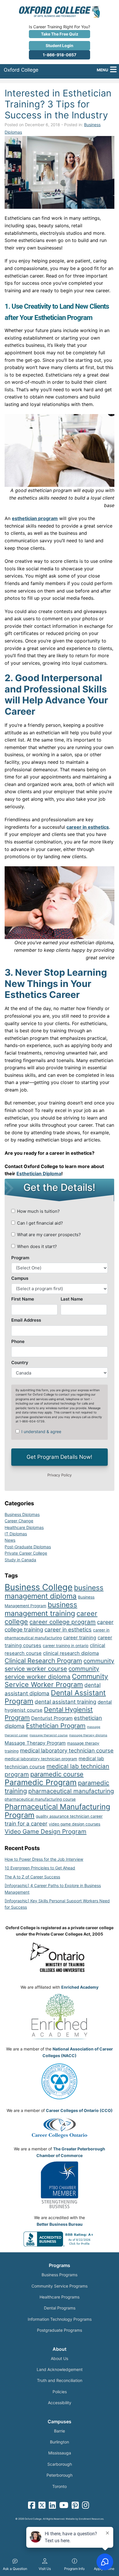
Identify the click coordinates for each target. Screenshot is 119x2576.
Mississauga (60, 2453)
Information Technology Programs (60, 2319)
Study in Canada (20, 1560)
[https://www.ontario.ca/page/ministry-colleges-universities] (59, 1957)
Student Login (59, 45)
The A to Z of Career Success (32, 1877)
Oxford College (21, 70)
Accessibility (60, 2403)
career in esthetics (68, 1630)
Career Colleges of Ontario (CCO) (79, 2110)
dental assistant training (65, 1702)
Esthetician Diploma (39, 1174)
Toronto (59, 2486)
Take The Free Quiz (60, 34)
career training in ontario (66, 1646)
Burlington (59, 2442)
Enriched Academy (80, 1987)
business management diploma (54, 1592)
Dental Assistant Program (55, 1697)
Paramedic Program (41, 1782)
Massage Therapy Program (35, 1743)
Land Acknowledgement (60, 2369)
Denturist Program (52, 1718)
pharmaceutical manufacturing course (40, 1799)
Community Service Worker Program (56, 1681)
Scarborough (60, 2464)
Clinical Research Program (43, 1661)
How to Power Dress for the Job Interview (44, 1859)
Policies (60, 2392)
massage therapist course (49, 1735)
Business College (39, 1587)
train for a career (26, 1824)
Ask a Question (15, 2569)
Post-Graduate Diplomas (28, 1547)
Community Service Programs (59, 2286)
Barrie (59, 2431)
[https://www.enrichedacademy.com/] (59, 2016)
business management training (41, 1609)
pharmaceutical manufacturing (71, 1791)
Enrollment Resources (91, 2519)
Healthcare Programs (59, 2297)
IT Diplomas (16, 1534)
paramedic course (57, 1774)
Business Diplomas (22, 1514)
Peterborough (59, 2475)
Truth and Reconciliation (60, 2380)
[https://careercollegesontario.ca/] (59, 2128)
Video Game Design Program (45, 1831)
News (10, 1540)
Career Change (19, 1521)
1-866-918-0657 (59, 55)
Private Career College (26, 1553)
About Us (59, 2358)
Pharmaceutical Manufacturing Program (57, 1811)
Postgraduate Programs (59, 2330)
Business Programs (59, 2275)
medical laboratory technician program (41, 1759)
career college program (63, 1622)
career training (80, 1638)
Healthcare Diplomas (24, 1527)
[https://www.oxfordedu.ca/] (59, 11)
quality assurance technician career (69, 1816)
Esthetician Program (56, 1726)
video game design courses (75, 1824)
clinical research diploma (71, 1653)
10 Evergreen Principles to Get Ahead (40, 1868)
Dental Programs (60, 2308)
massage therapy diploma (88, 1735)
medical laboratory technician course (67, 1751)
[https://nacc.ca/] (59, 2081)
